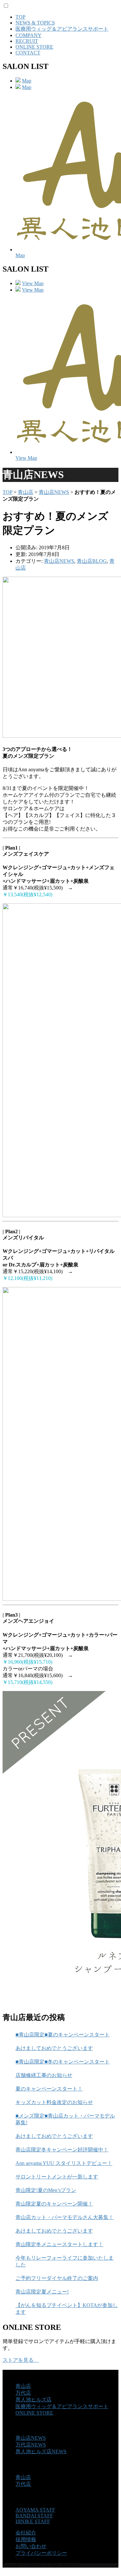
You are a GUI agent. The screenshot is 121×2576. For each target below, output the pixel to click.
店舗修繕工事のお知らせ (44, 2075)
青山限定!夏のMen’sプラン (46, 2190)
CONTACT (28, 53)
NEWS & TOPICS (35, 23)
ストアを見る (21, 2360)
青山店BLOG (92, 561)
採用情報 (26, 2539)
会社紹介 (26, 2533)
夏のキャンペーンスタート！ (49, 2089)
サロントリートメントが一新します (57, 2177)
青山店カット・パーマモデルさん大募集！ (65, 2217)
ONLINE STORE (34, 47)
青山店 (25, 492)
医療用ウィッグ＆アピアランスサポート (62, 29)
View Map (33, 283)
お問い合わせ (31, 2546)
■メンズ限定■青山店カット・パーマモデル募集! (65, 2119)
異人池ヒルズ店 (34, 2400)
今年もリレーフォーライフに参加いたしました (65, 2261)
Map (27, 81)
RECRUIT (27, 41)
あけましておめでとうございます (54, 2048)
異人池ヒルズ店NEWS (41, 2451)
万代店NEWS (31, 2445)
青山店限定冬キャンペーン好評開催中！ (62, 2150)
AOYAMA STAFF (35, 2510)
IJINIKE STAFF (33, 2521)
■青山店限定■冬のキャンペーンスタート (63, 2062)
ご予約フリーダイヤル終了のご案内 (57, 2278)
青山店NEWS (54, 492)
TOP (20, 17)
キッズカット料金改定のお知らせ (54, 2102)
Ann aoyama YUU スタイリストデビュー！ (64, 2163)
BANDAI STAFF (34, 2516)
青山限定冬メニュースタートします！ (59, 2244)
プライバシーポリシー (41, 2553)
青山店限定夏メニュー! (42, 2292)
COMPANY (29, 35)
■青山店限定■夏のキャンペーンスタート (63, 2035)
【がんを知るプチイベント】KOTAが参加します (67, 2309)
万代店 (23, 2393)
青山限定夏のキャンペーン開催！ (54, 2204)
